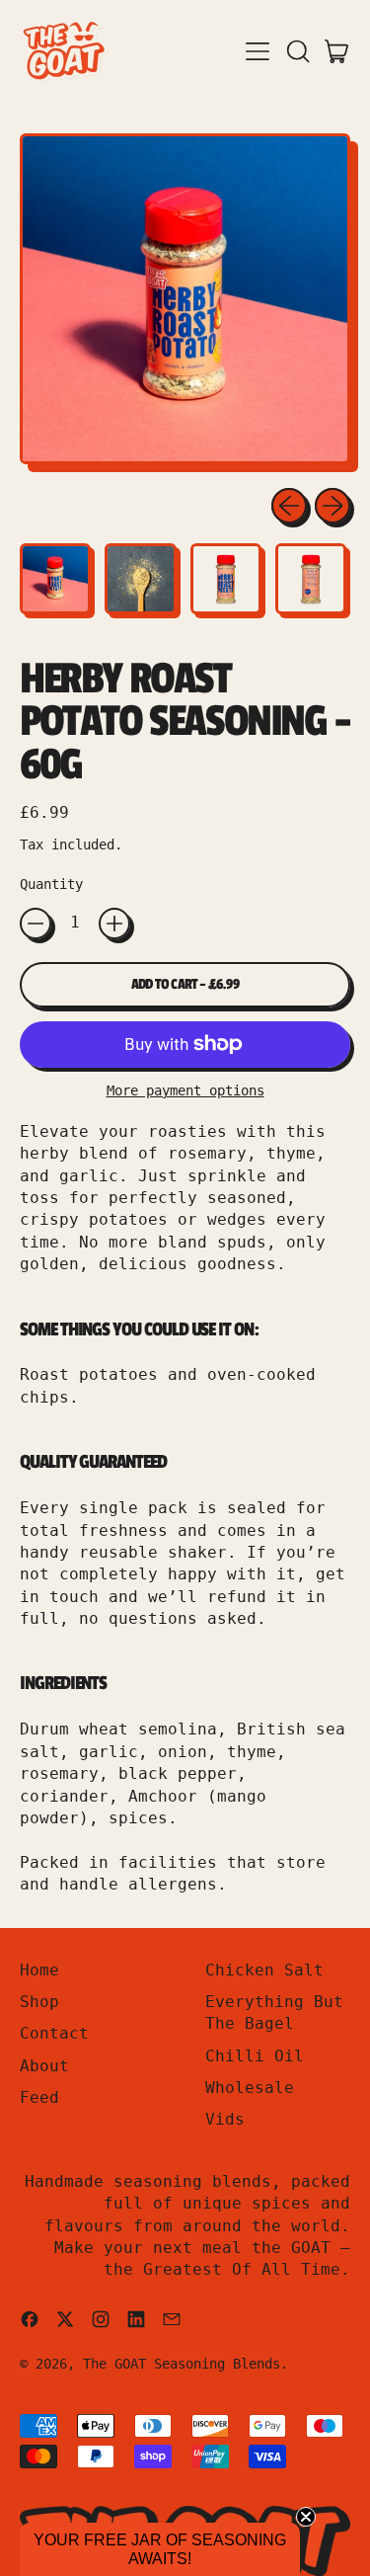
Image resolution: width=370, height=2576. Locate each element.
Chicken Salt (264, 1970)
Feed (39, 2097)
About (44, 2066)
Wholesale (250, 2088)
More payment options (185, 1090)
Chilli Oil (255, 2056)
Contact (54, 2033)
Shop (39, 2002)
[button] (297, 51)
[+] (114, 924)
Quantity (51, 884)
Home (39, 1970)
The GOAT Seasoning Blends (182, 2364)
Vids (225, 2119)
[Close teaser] (306, 2517)
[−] (36, 924)
